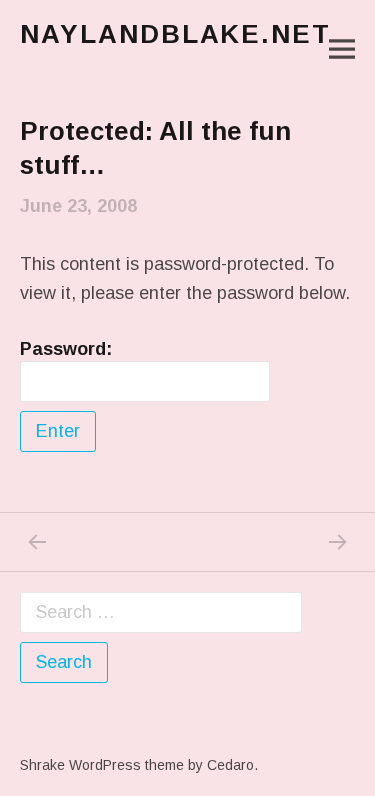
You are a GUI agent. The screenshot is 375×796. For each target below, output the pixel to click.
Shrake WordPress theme (102, 765)
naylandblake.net (175, 34)
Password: (66, 349)
